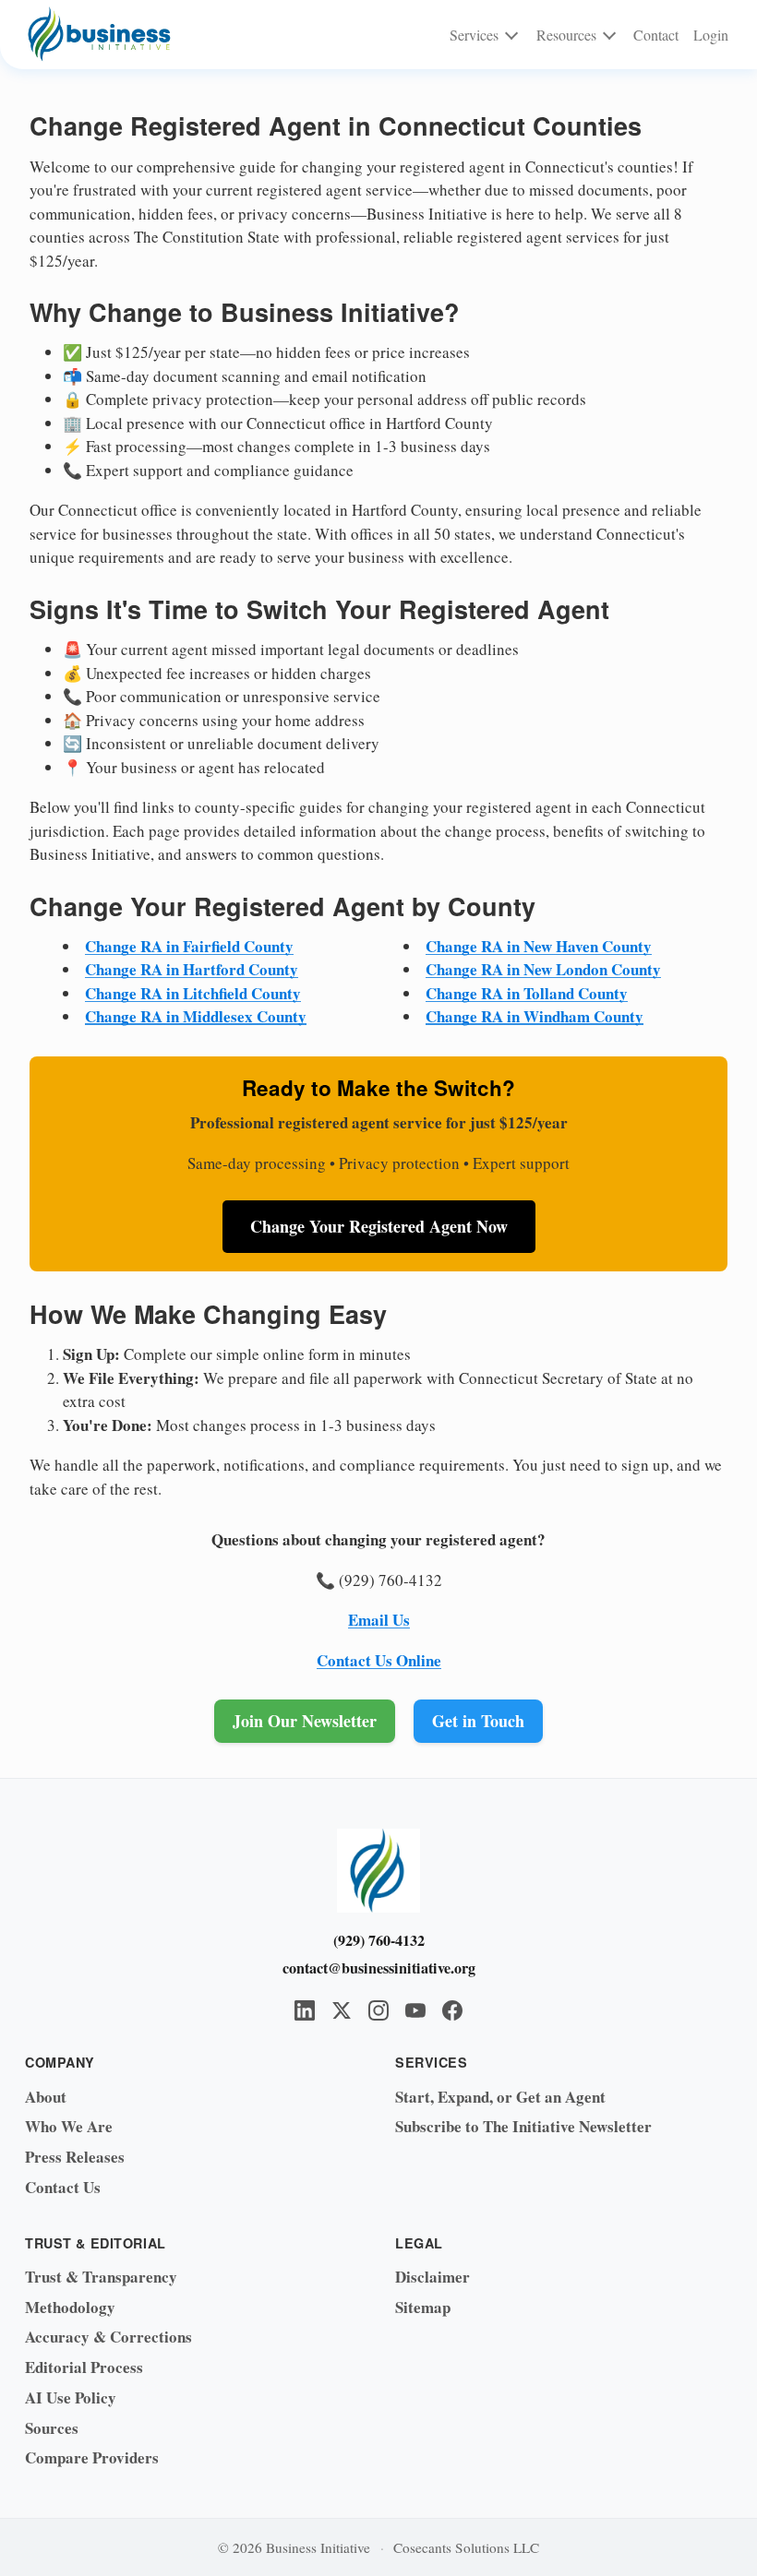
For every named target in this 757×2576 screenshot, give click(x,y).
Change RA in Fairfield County (189, 946)
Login (711, 35)
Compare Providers (92, 2457)
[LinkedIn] (305, 2010)
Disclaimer (433, 2277)
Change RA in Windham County (535, 1016)
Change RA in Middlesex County (196, 1016)
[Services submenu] (512, 35)
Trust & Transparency (101, 2277)
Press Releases (75, 2157)
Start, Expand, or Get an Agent (500, 2097)
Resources (566, 35)
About (46, 2097)
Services (474, 35)
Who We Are (69, 2126)
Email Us (379, 1620)
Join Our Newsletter (305, 1721)
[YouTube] (415, 2010)
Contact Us (63, 2187)
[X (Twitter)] (342, 2010)
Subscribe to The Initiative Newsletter (523, 2126)
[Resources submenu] (609, 35)
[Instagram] (378, 2010)
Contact (656, 35)
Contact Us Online (379, 1660)
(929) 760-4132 (379, 1940)
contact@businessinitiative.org (379, 1968)
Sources (52, 2428)
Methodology (70, 2307)
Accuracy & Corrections (108, 2337)
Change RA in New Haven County (539, 946)
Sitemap (423, 2307)
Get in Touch (478, 1721)
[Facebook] (452, 2010)
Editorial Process (84, 2367)
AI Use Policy (71, 2397)
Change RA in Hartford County (192, 969)
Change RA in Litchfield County (193, 993)
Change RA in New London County (543, 969)
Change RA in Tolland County (527, 993)
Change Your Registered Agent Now (379, 1226)
